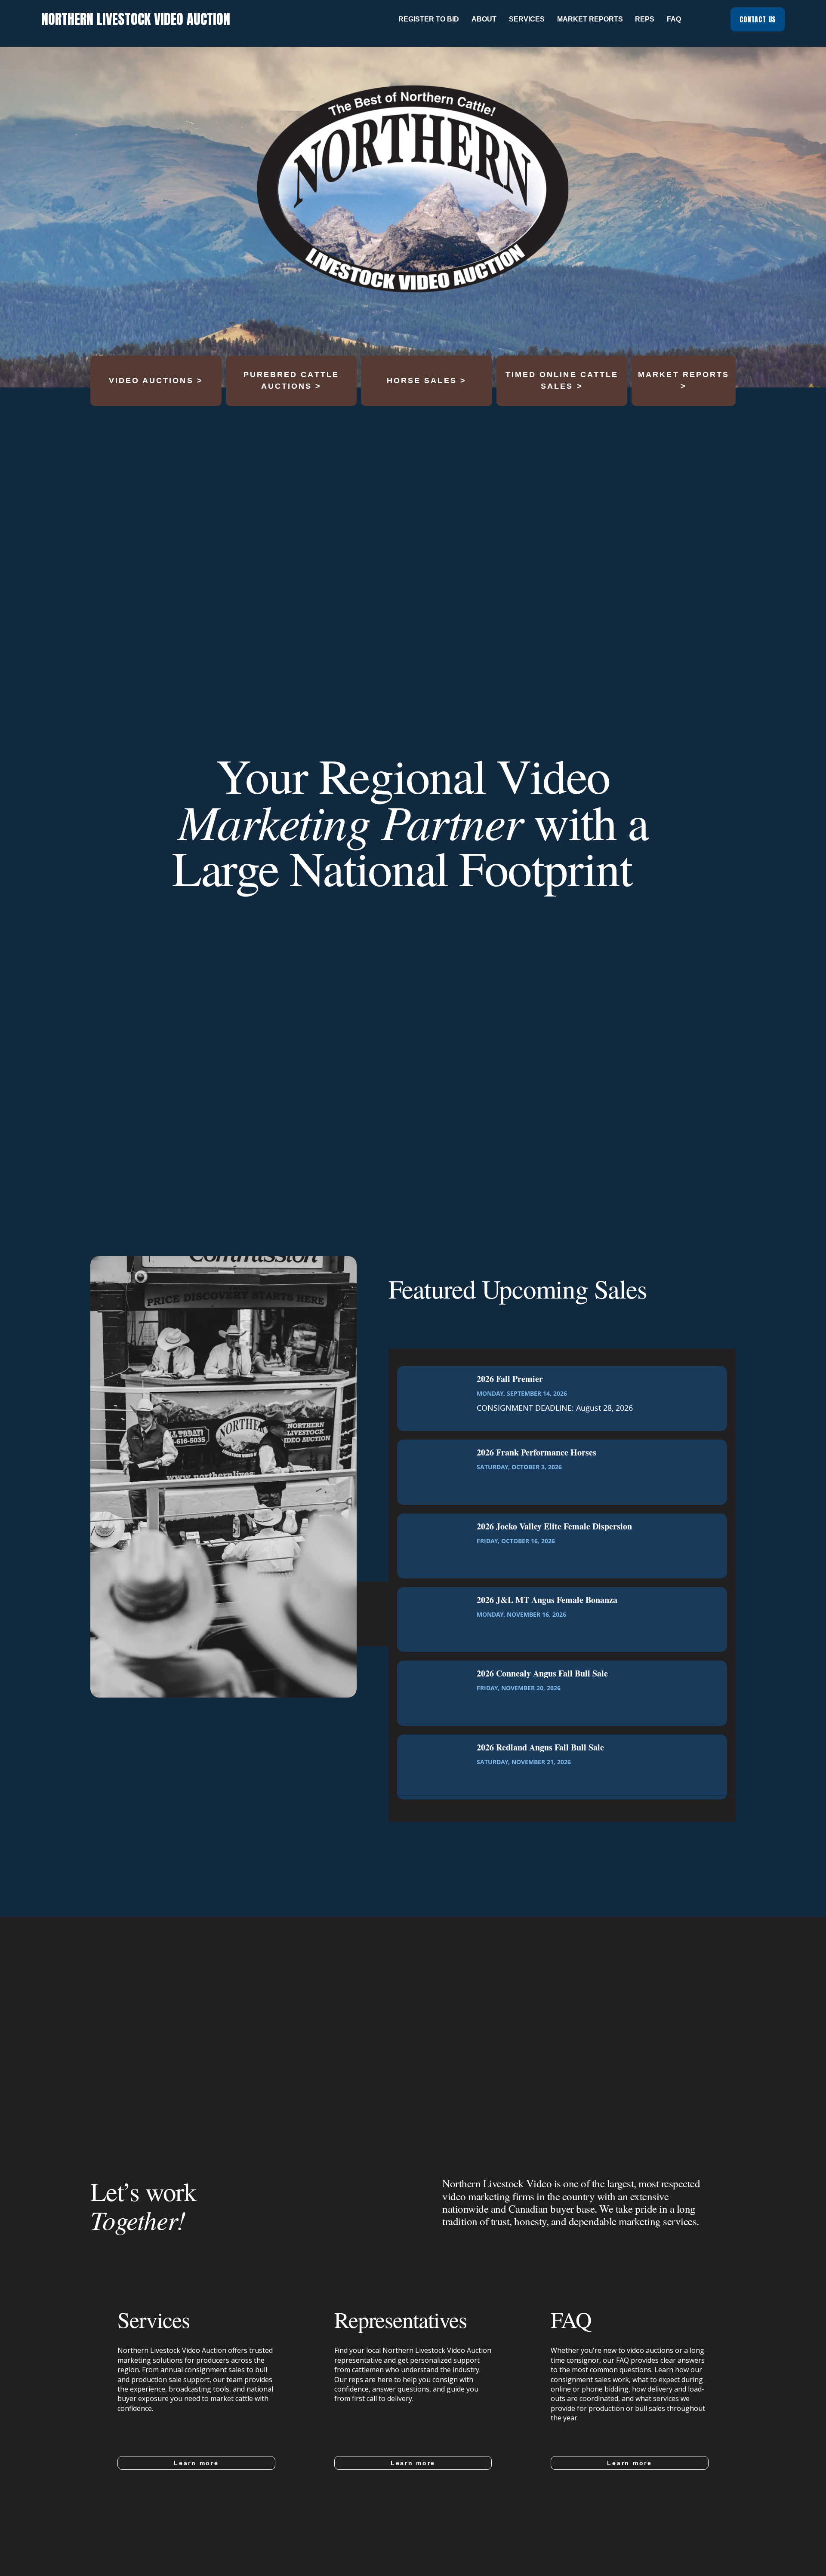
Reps (645, 19)
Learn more (196, 2463)
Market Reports (590, 19)
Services (527, 19)
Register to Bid (429, 19)
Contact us (758, 19)
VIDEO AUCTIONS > (156, 381)
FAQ (674, 19)
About (484, 19)
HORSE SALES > (426, 381)
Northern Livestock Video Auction (136, 19)
